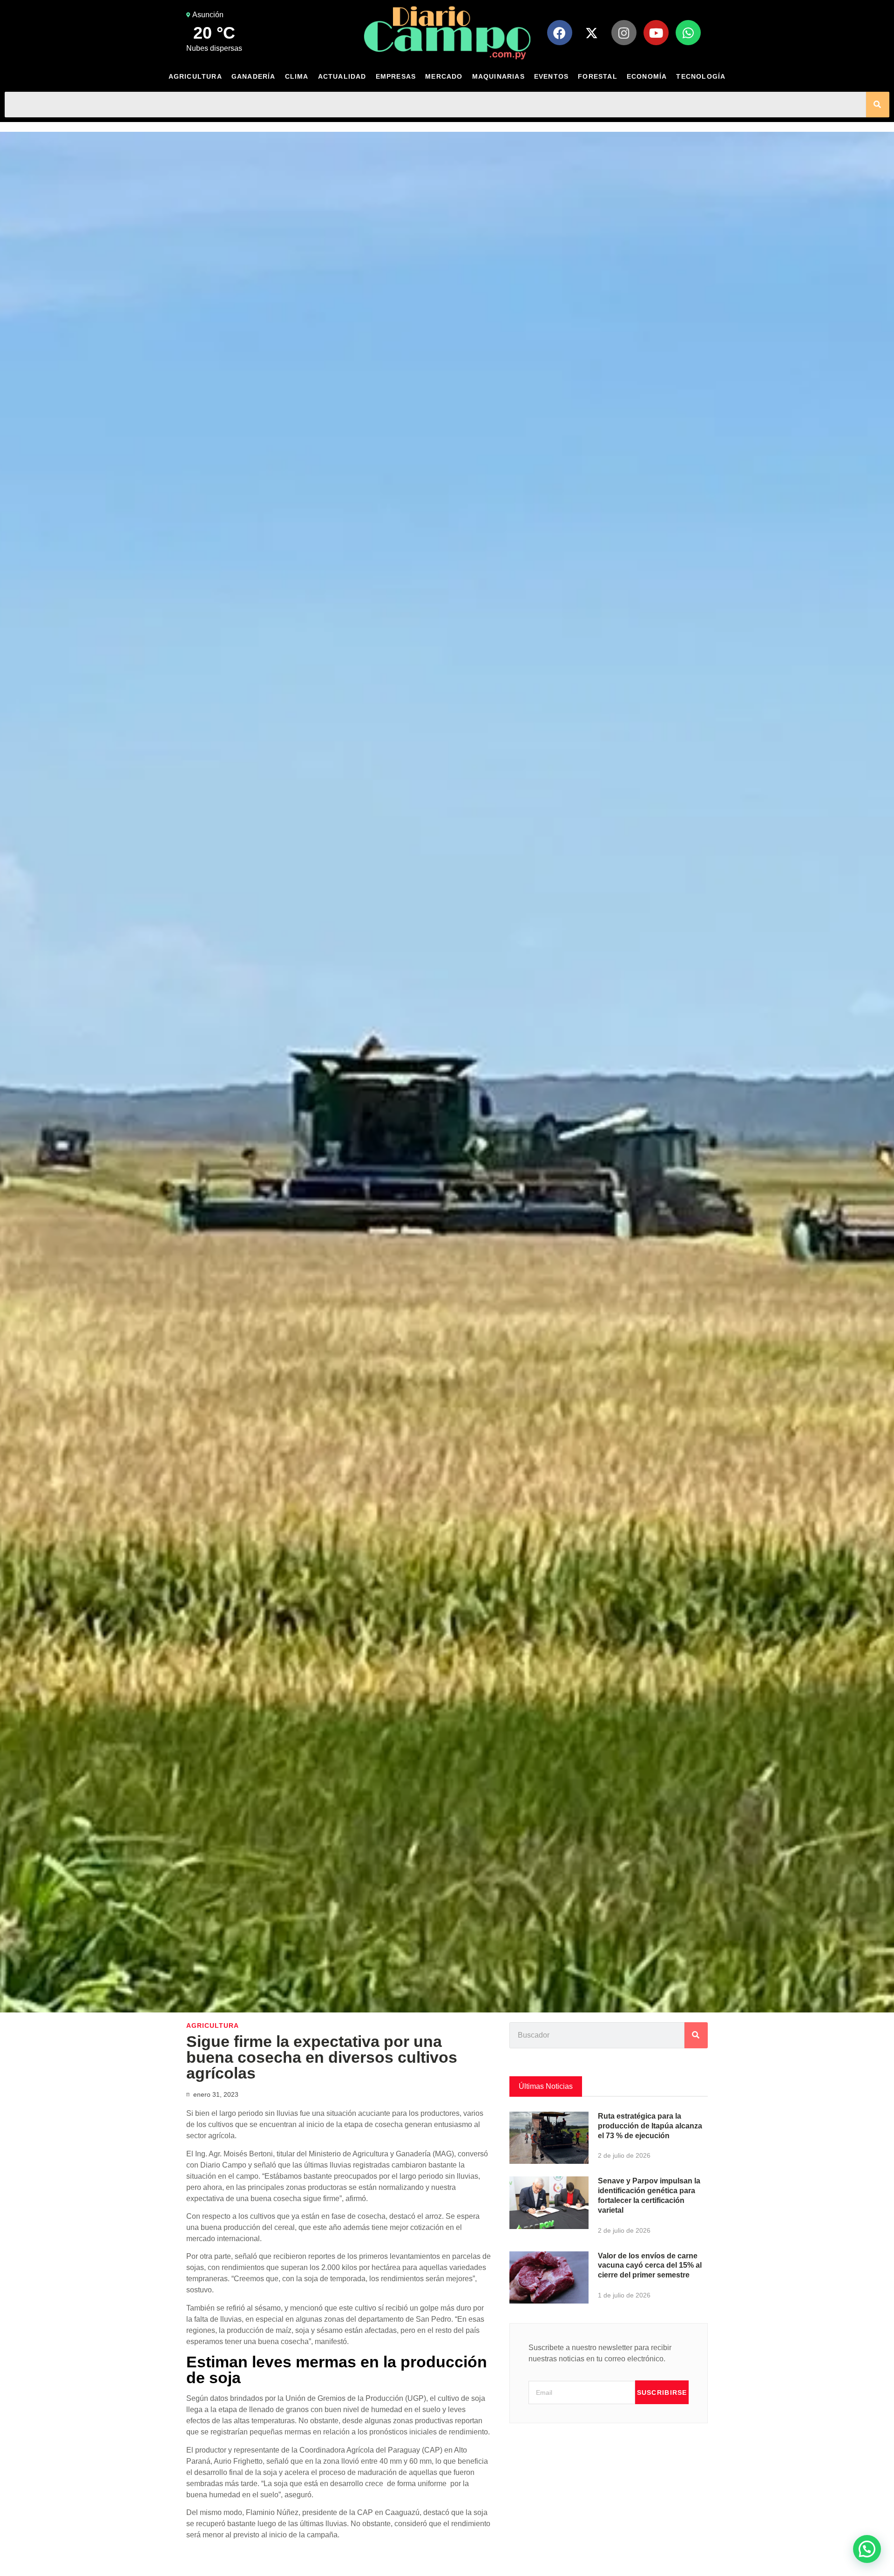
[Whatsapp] (688, 33)
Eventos (551, 76)
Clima (297, 76)
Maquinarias (498, 76)
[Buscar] (878, 105)
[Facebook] (560, 33)
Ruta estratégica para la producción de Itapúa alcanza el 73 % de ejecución (650, 2126)
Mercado (444, 76)
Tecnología (701, 76)
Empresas (396, 76)
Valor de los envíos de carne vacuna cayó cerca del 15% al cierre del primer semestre (650, 2266)
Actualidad (342, 76)
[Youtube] (656, 33)
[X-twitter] (592, 33)
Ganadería (254, 76)
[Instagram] (624, 33)
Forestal (598, 76)
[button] (867, 2549)
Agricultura (195, 76)
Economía (647, 76)
